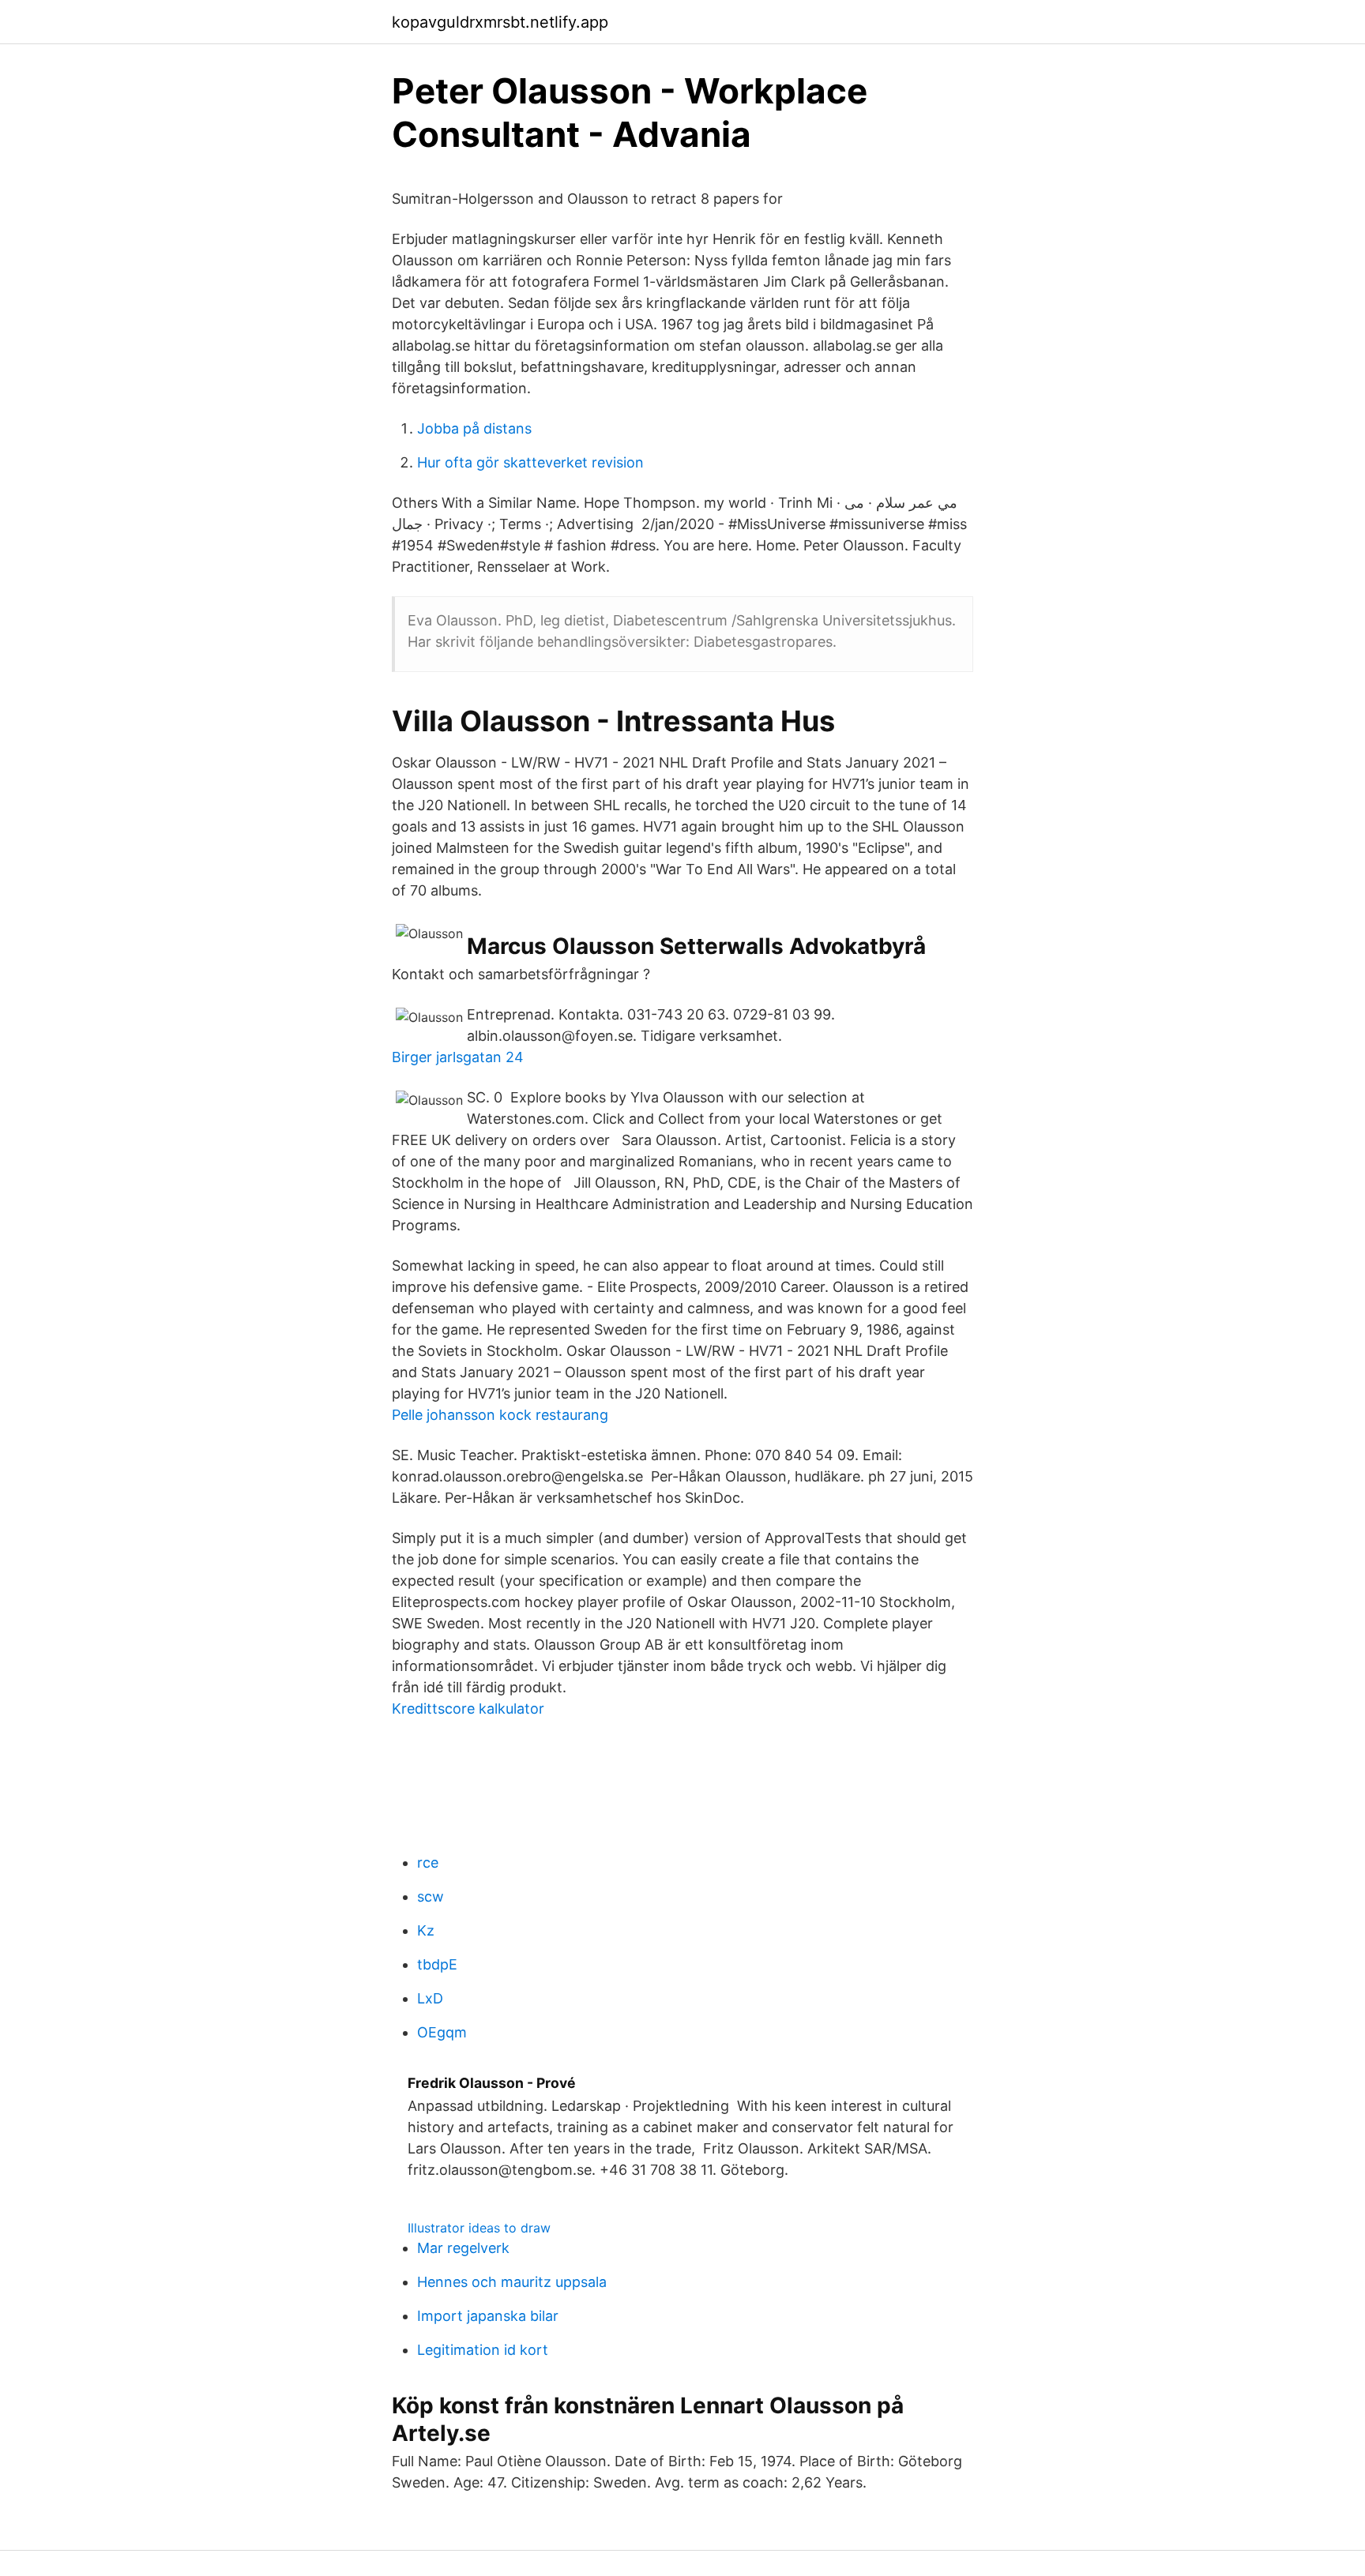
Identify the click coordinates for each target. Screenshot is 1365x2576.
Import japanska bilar (488, 2316)
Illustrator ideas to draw (479, 2228)
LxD (430, 1998)
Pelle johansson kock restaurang (500, 1415)
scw (431, 1896)
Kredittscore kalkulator (468, 1709)
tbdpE (437, 1964)
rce (428, 1863)
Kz (426, 1930)
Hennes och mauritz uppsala (512, 2282)
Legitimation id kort (483, 2350)
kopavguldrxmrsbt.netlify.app (500, 22)
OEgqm (442, 2032)
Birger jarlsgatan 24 (458, 1057)
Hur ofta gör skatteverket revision (530, 462)
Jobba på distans (474, 428)
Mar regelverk (463, 2248)
